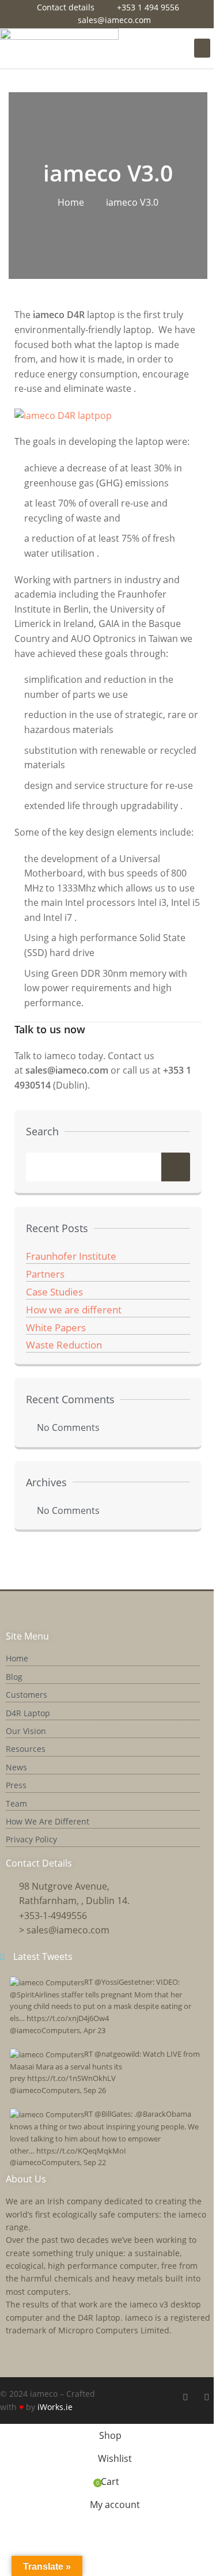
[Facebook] (185, 2397)
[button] (202, 48)
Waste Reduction (64, 1345)
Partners (45, 1274)
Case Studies (54, 1292)
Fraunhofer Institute (71, 1256)
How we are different (74, 1310)
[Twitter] (207, 2397)
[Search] (176, 1167)
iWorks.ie (55, 2407)
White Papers (56, 1327)
